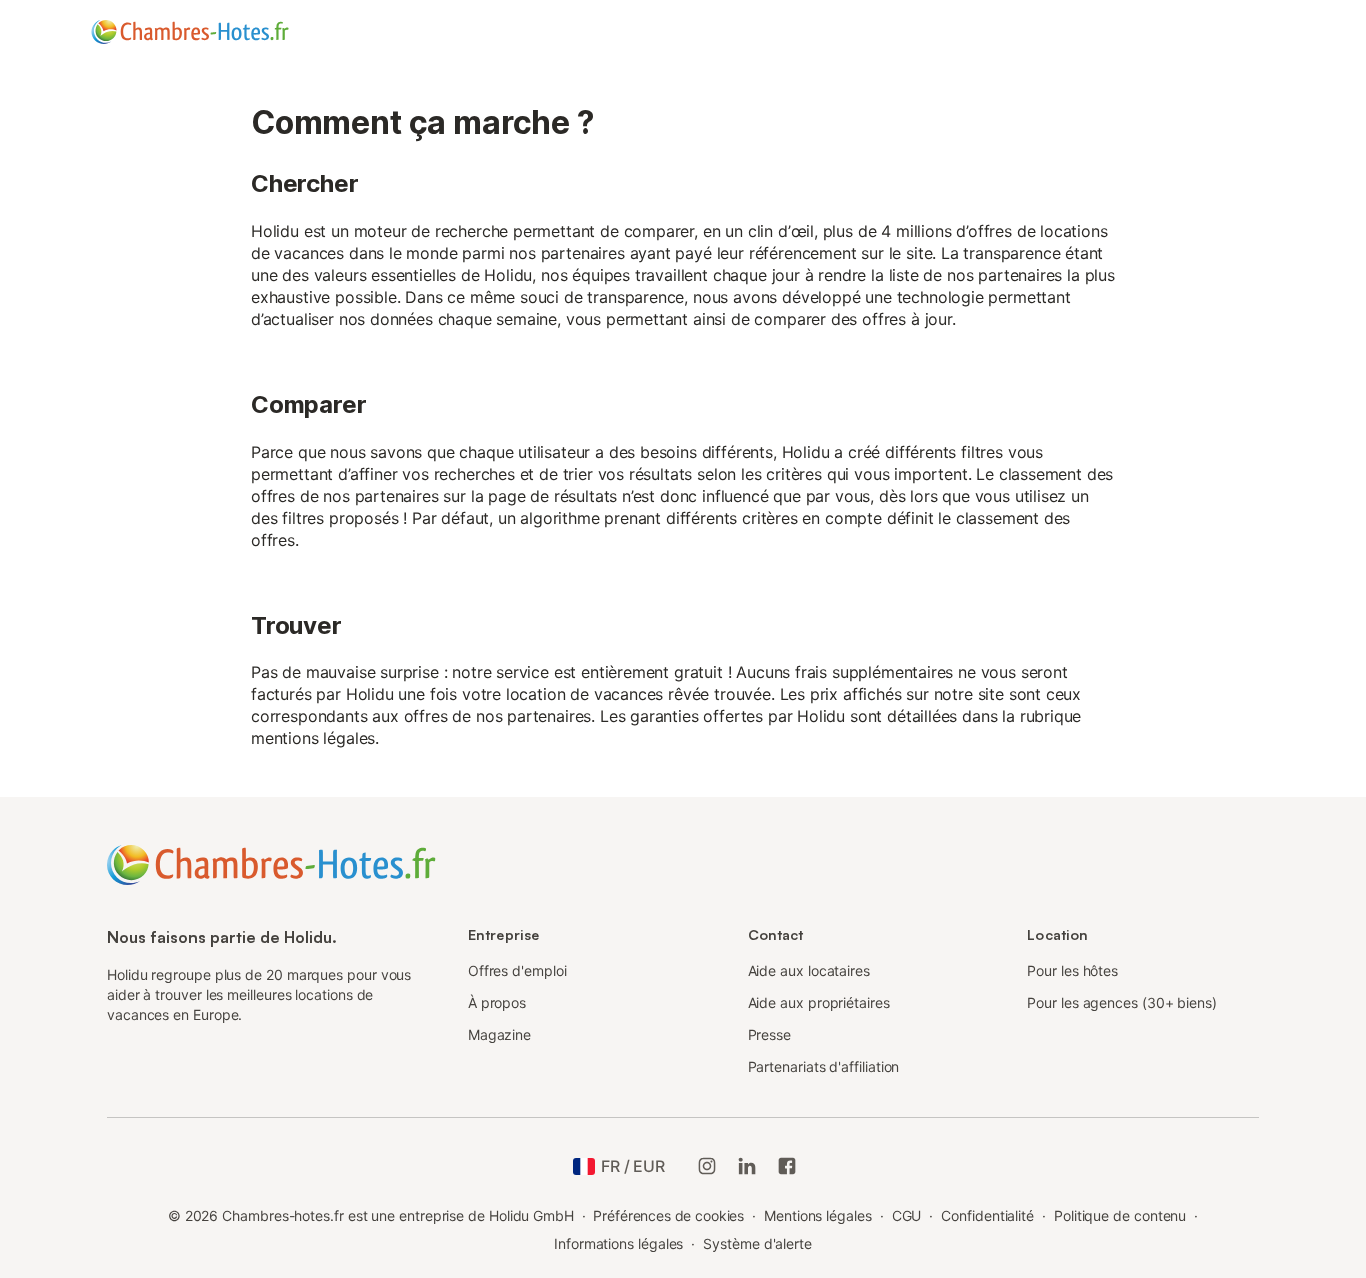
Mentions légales (818, 1215)
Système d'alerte (757, 1243)
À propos (497, 1002)
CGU (907, 1215)
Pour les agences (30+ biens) (1122, 1002)
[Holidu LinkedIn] (747, 1166)
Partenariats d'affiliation (824, 1066)
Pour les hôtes (1072, 970)
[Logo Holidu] (190, 32)
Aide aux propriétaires (819, 1002)
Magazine (499, 1034)
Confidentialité (987, 1215)
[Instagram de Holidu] (707, 1166)
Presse (770, 1034)
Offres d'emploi (517, 970)
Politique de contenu (1120, 1215)
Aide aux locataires (809, 970)
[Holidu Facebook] (787, 1166)
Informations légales (618, 1243)
